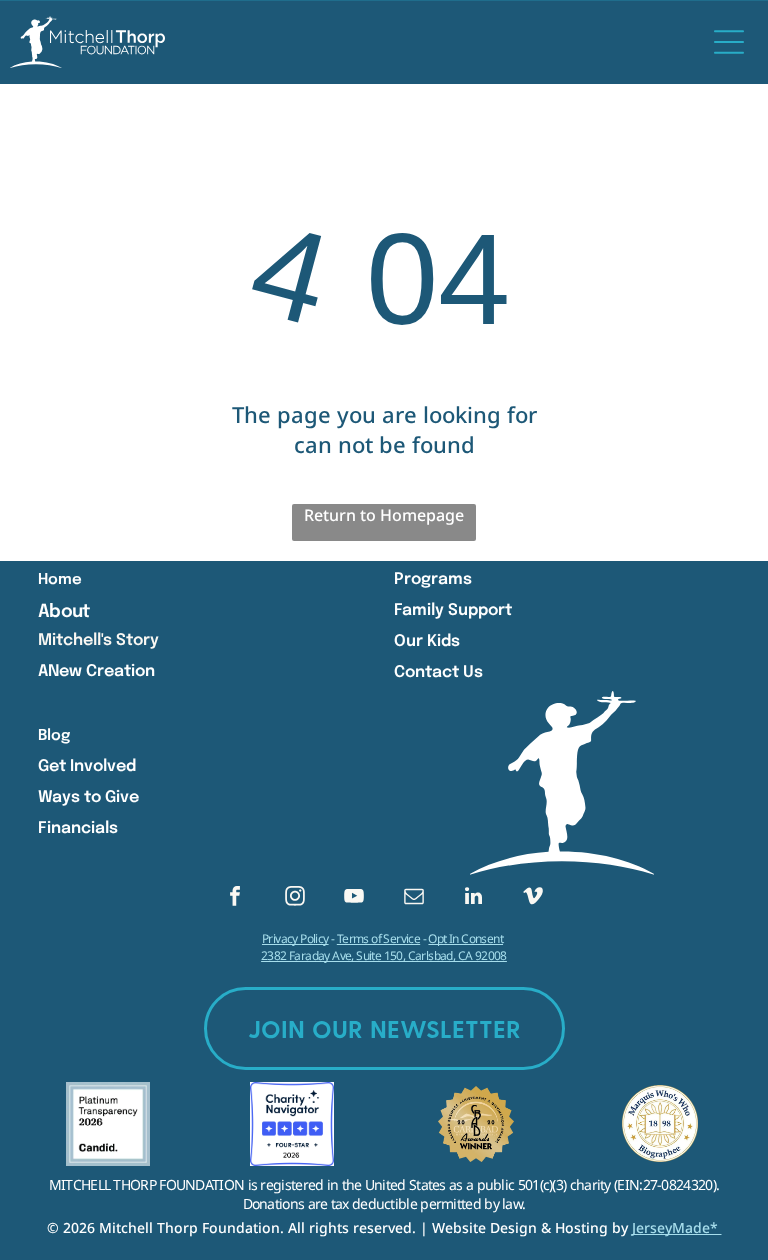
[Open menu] (729, 42)
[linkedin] (473, 898)
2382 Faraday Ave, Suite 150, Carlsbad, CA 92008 (384, 955)
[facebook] (235, 898)
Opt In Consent (465, 938)
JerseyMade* (677, 1227)
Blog (54, 736)
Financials (78, 828)
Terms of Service (378, 938)
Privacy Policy (295, 938)
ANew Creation (96, 671)
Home (60, 580)
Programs (433, 579)
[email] (414, 898)
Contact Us (438, 672)
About (63, 612)
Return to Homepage (384, 515)
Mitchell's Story (98, 640)
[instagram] (295, 898)
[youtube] (354, 898)
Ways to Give (88, 797)
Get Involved (87, 766)
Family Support (453, 610)
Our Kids (427, 641)
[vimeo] (533, 898)
